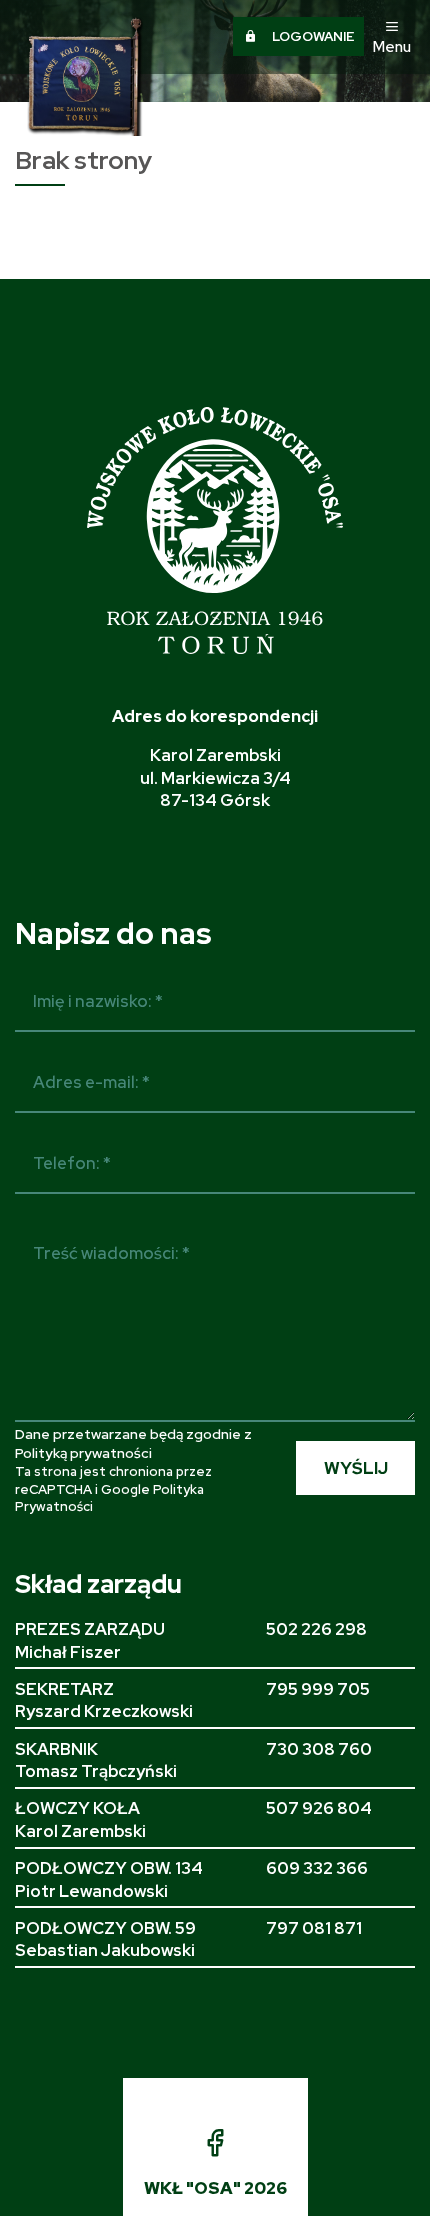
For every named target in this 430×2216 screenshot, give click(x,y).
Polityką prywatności (83, 1453)
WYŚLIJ (356, 1468)
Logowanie (305, 36)
